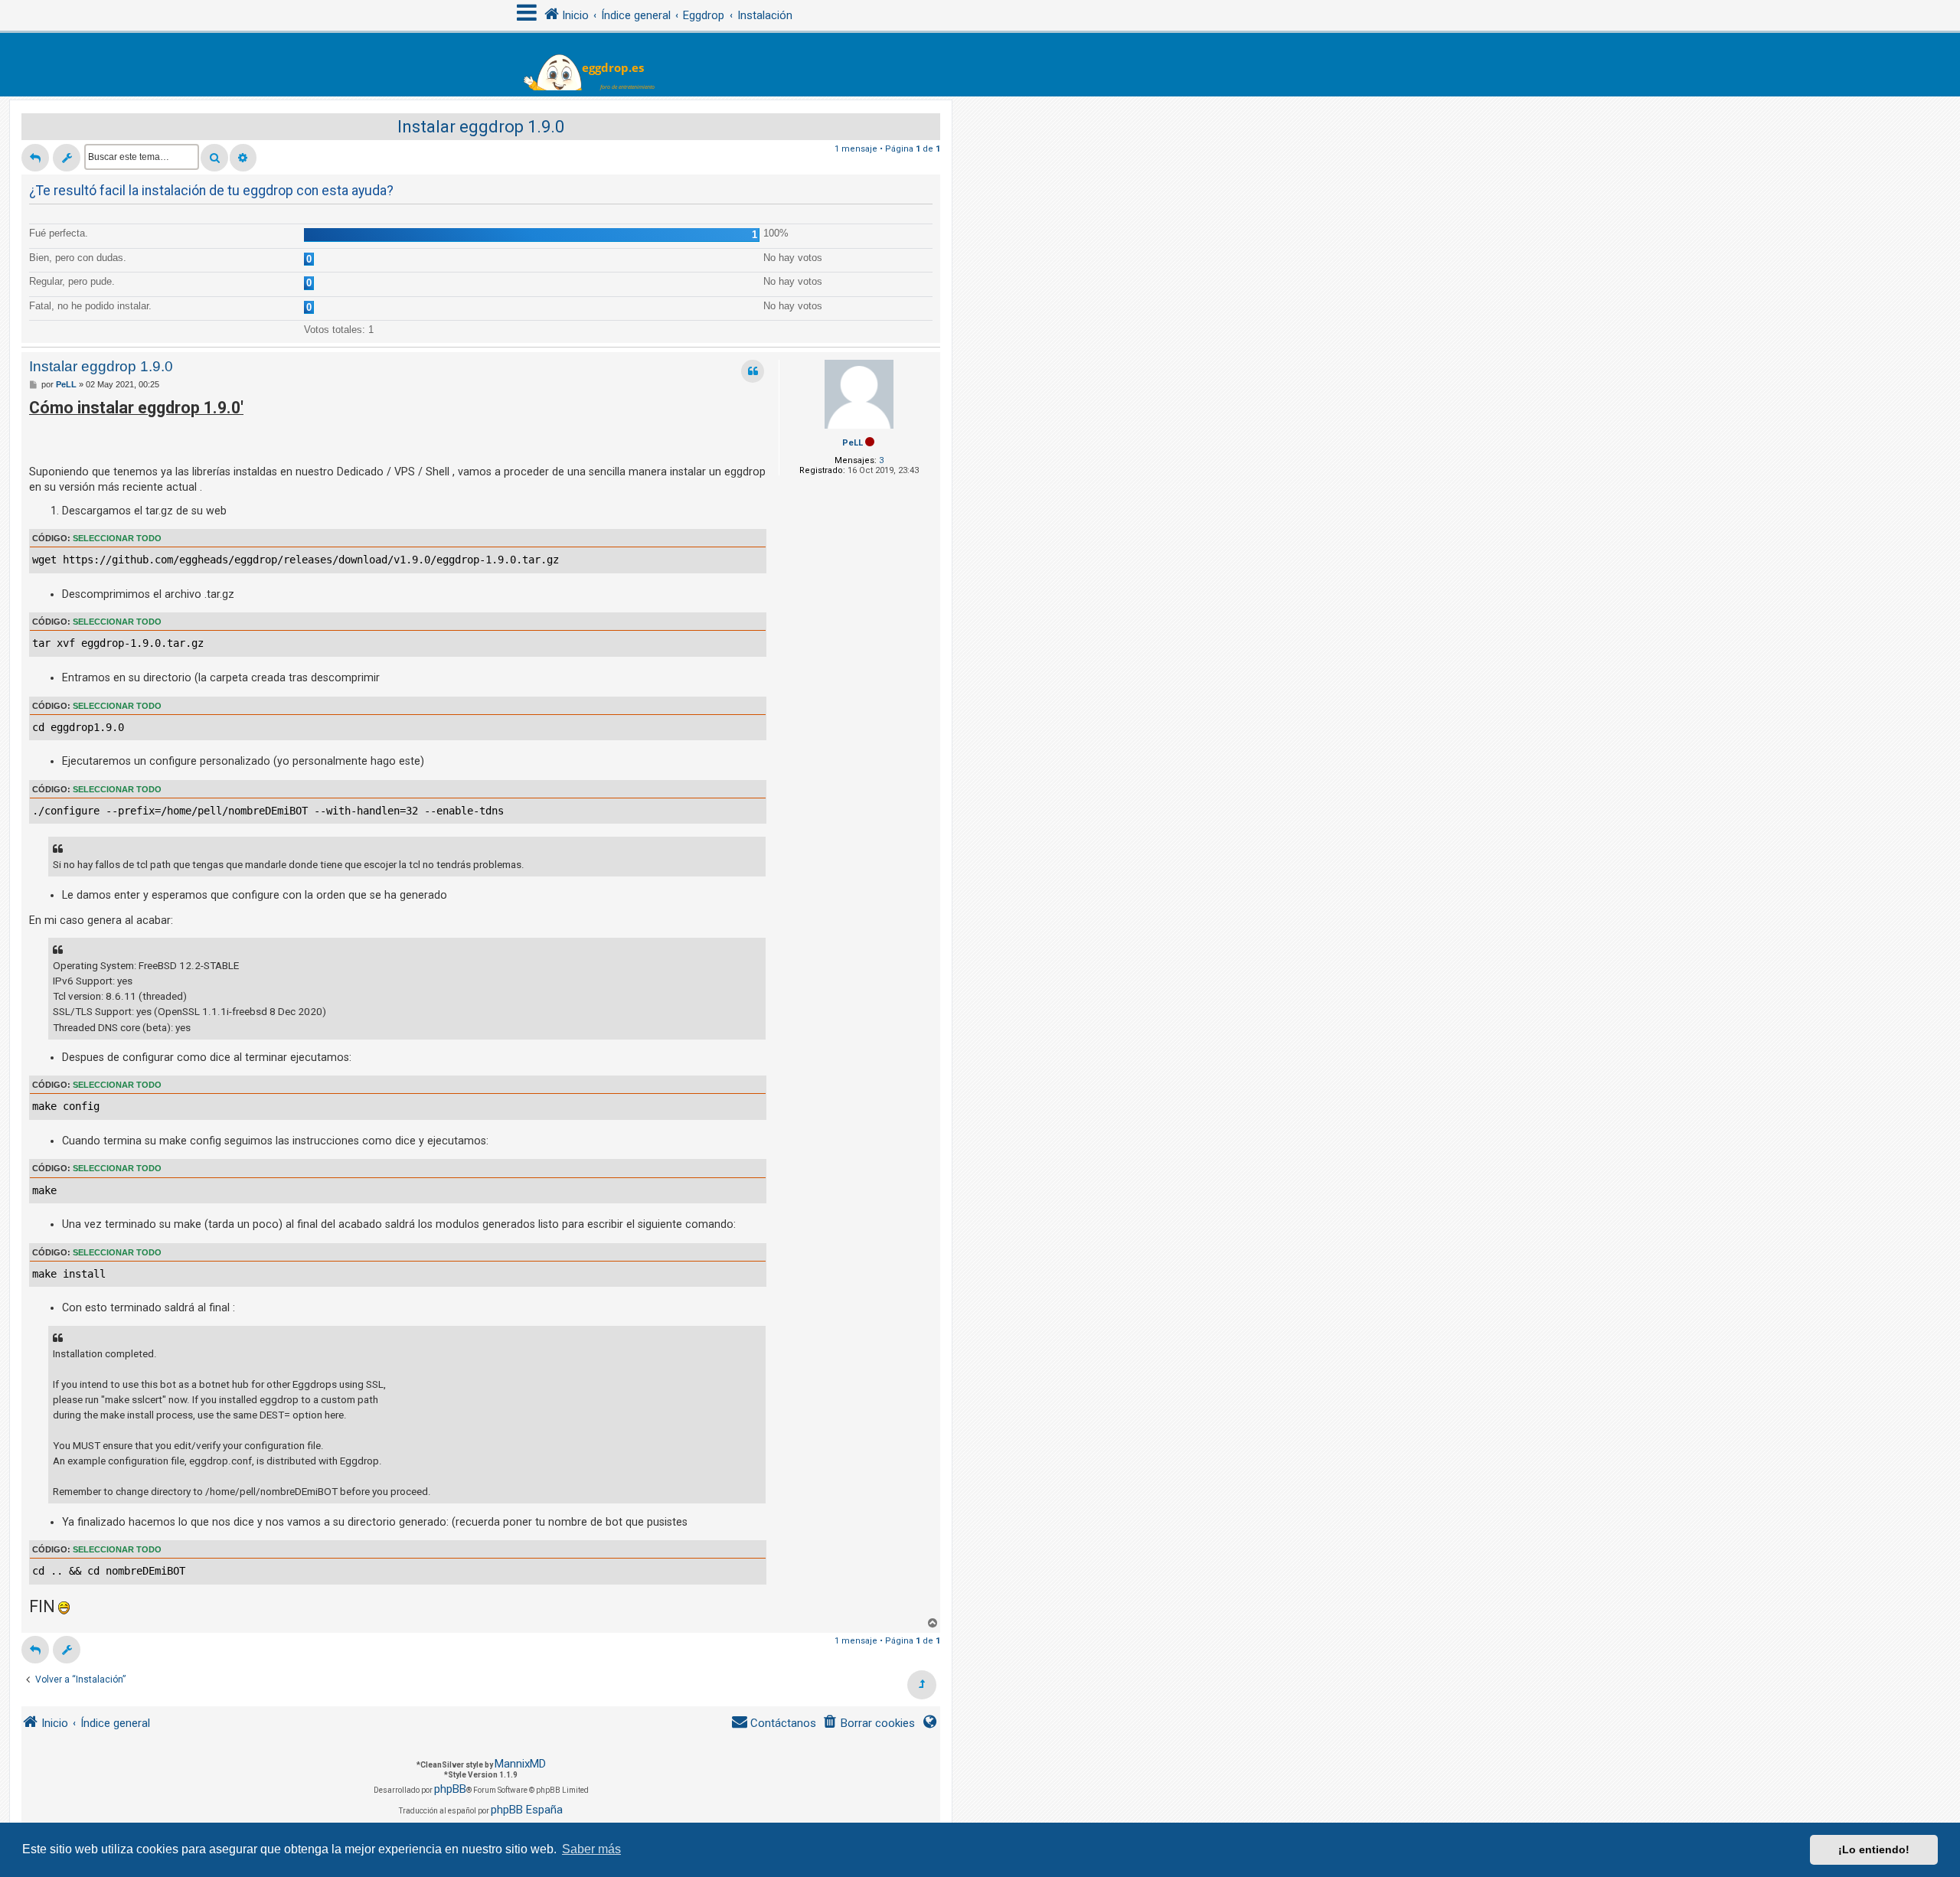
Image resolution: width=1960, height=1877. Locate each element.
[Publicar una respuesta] (35, 158)
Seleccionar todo (117, 538)
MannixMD (520, 1764)
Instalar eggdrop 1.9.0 (481, 127)
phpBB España (527, 1810)
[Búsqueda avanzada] (243, 158)
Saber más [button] (591, 1849)
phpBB (450, 1789)
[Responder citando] (753, 371)
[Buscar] (214, 158)
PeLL (853, 443)
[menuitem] (869, 1724)
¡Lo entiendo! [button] (1874, 1849)
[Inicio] (598, 65)
